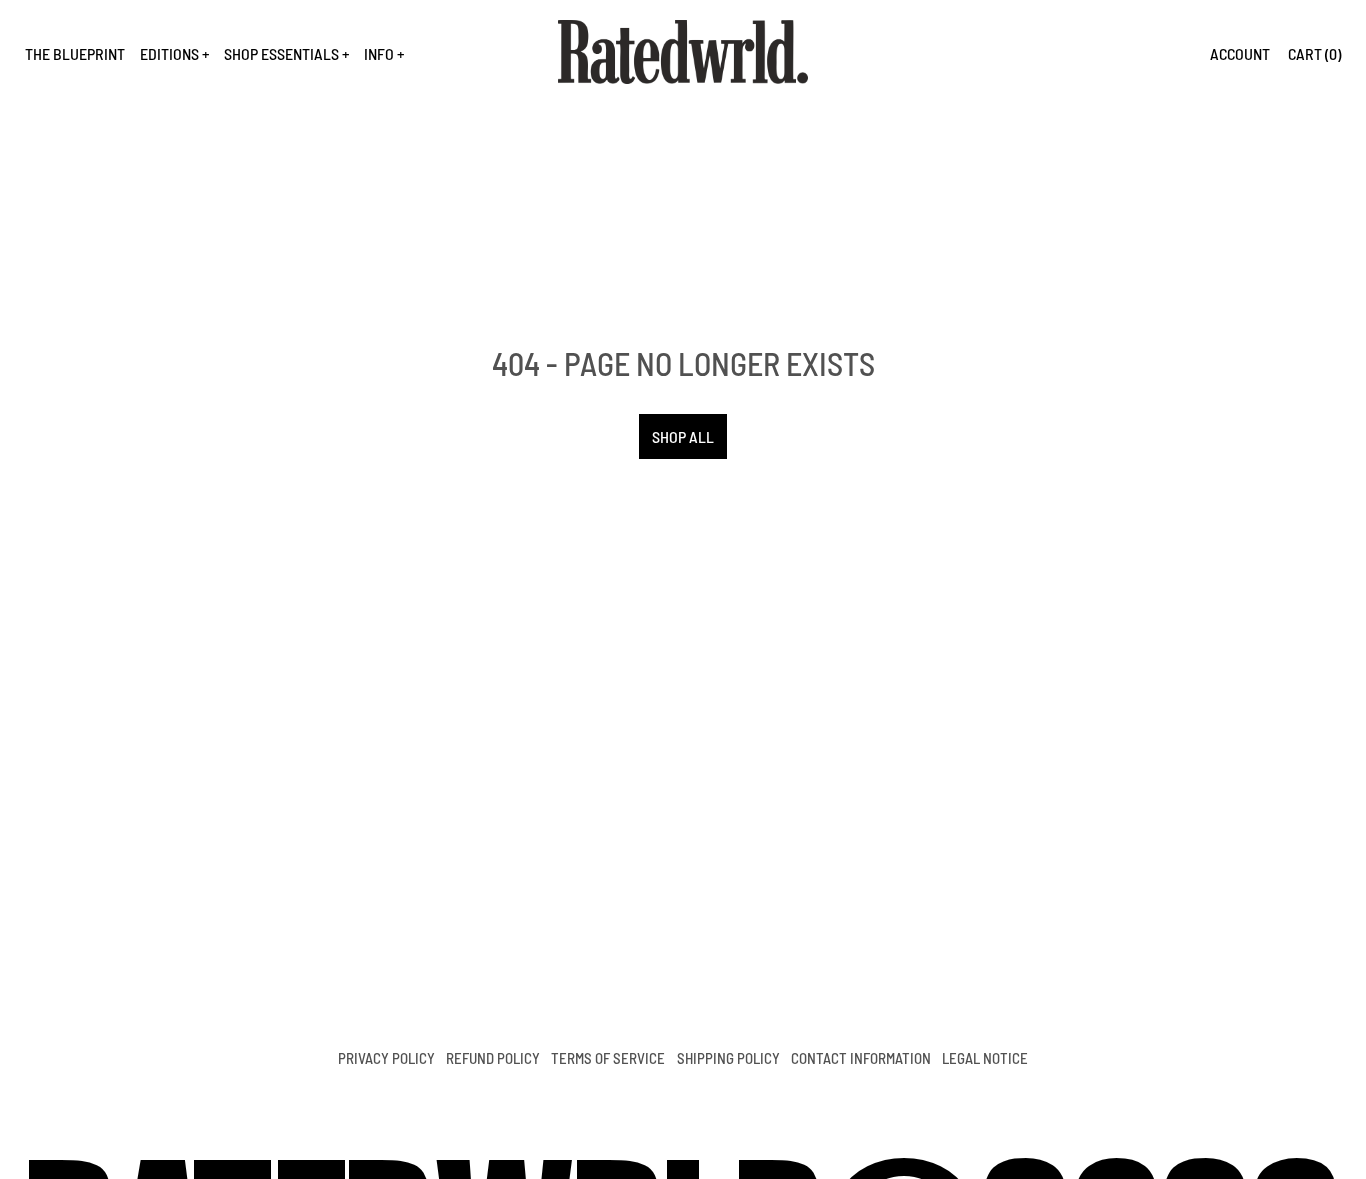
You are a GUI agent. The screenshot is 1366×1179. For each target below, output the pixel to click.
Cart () (1314, 53)
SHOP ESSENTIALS (281, 53)
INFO (379, 53)
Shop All (683, 436)
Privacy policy (386, 1058)
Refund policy (493, 1058)
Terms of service (608, 1058)
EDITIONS (169, 53)
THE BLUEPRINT (75, 53)
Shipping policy (728, 1058)
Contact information (861, 1058)
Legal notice (985, 1058)
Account (1240, 53)
